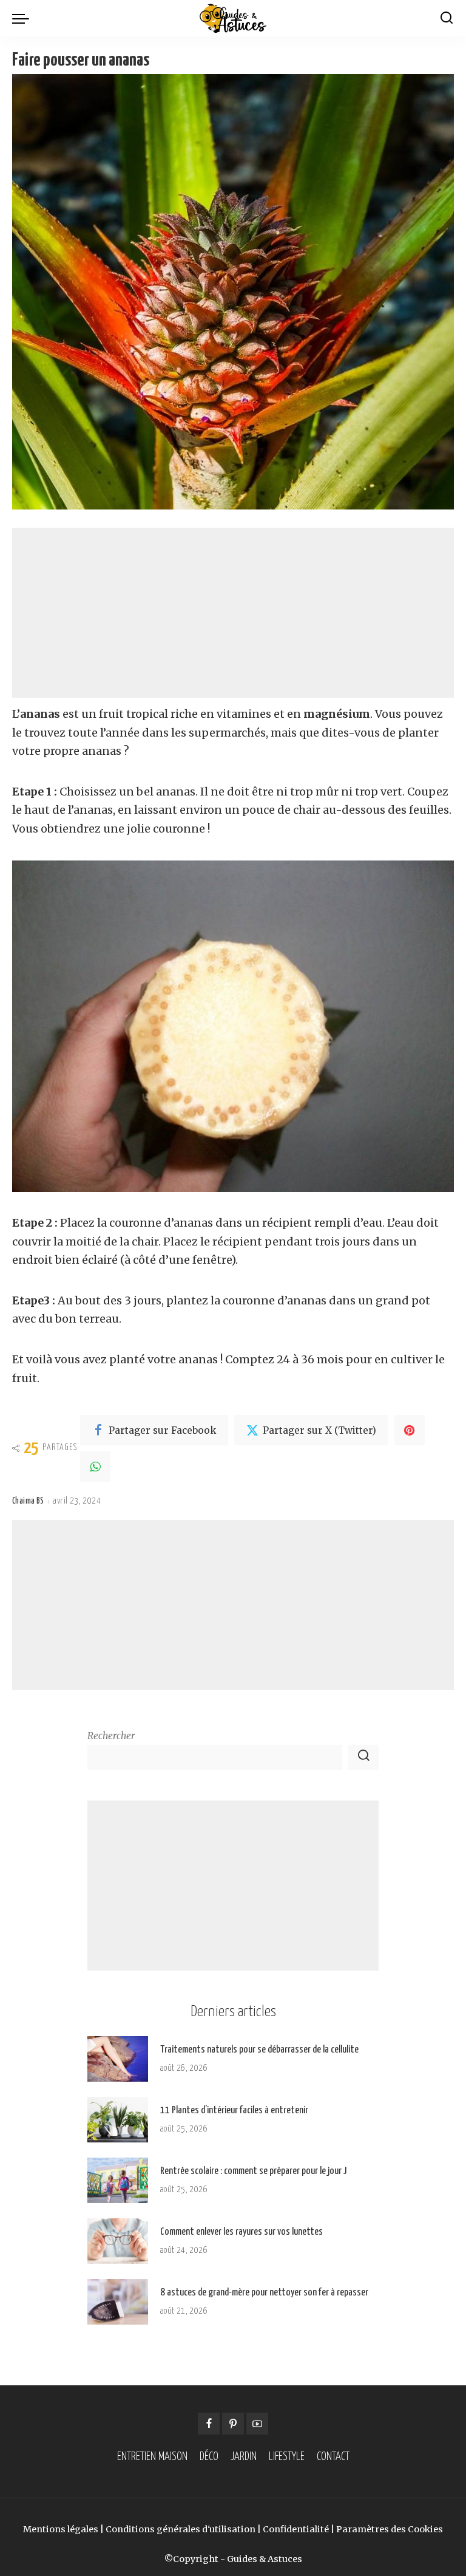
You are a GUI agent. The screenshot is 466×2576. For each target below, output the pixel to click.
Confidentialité (296, 2529)
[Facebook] (209, 2424)
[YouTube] (257, 2424)
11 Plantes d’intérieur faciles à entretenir (234, 2111)
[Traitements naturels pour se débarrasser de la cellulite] (118, 2059)
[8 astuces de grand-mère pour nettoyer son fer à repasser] (118, 2302)
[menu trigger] (24, 18)
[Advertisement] (233, 613)
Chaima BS (28, 1501)
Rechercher (111, 1736)
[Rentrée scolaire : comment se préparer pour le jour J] (118, 2180)
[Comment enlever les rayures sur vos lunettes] (118, 2241)
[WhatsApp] (95, 1467)
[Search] (447, 18)
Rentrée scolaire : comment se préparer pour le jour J (253, 2171)
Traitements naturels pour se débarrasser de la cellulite (259, 2050)
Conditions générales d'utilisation (181, 2529)
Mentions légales (61, 2529)
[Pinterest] (410, 1430)
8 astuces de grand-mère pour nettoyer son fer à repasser (264, 2293)
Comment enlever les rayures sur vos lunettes (241, 2232)
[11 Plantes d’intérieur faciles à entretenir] (118, 2120)
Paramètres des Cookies (390, 2529)
